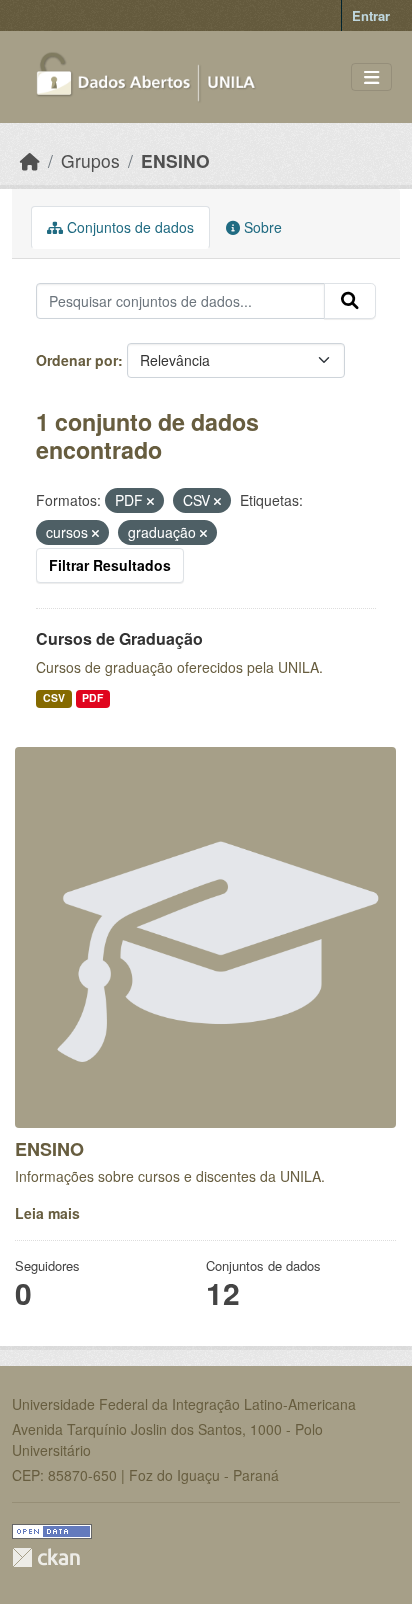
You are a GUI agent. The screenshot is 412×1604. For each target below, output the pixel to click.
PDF (92, 697)
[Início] (30, 160)
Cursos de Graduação (119, 638)
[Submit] (350, 301)
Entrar (371, 15)
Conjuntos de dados (128, 227)
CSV (54, 697)
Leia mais (47, 1213)
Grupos (90, 160)
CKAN (46, 1557)
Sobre (261, 227)
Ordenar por (77, 360)
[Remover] (150, 501)
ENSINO (175, 160)
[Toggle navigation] (371, 77)
